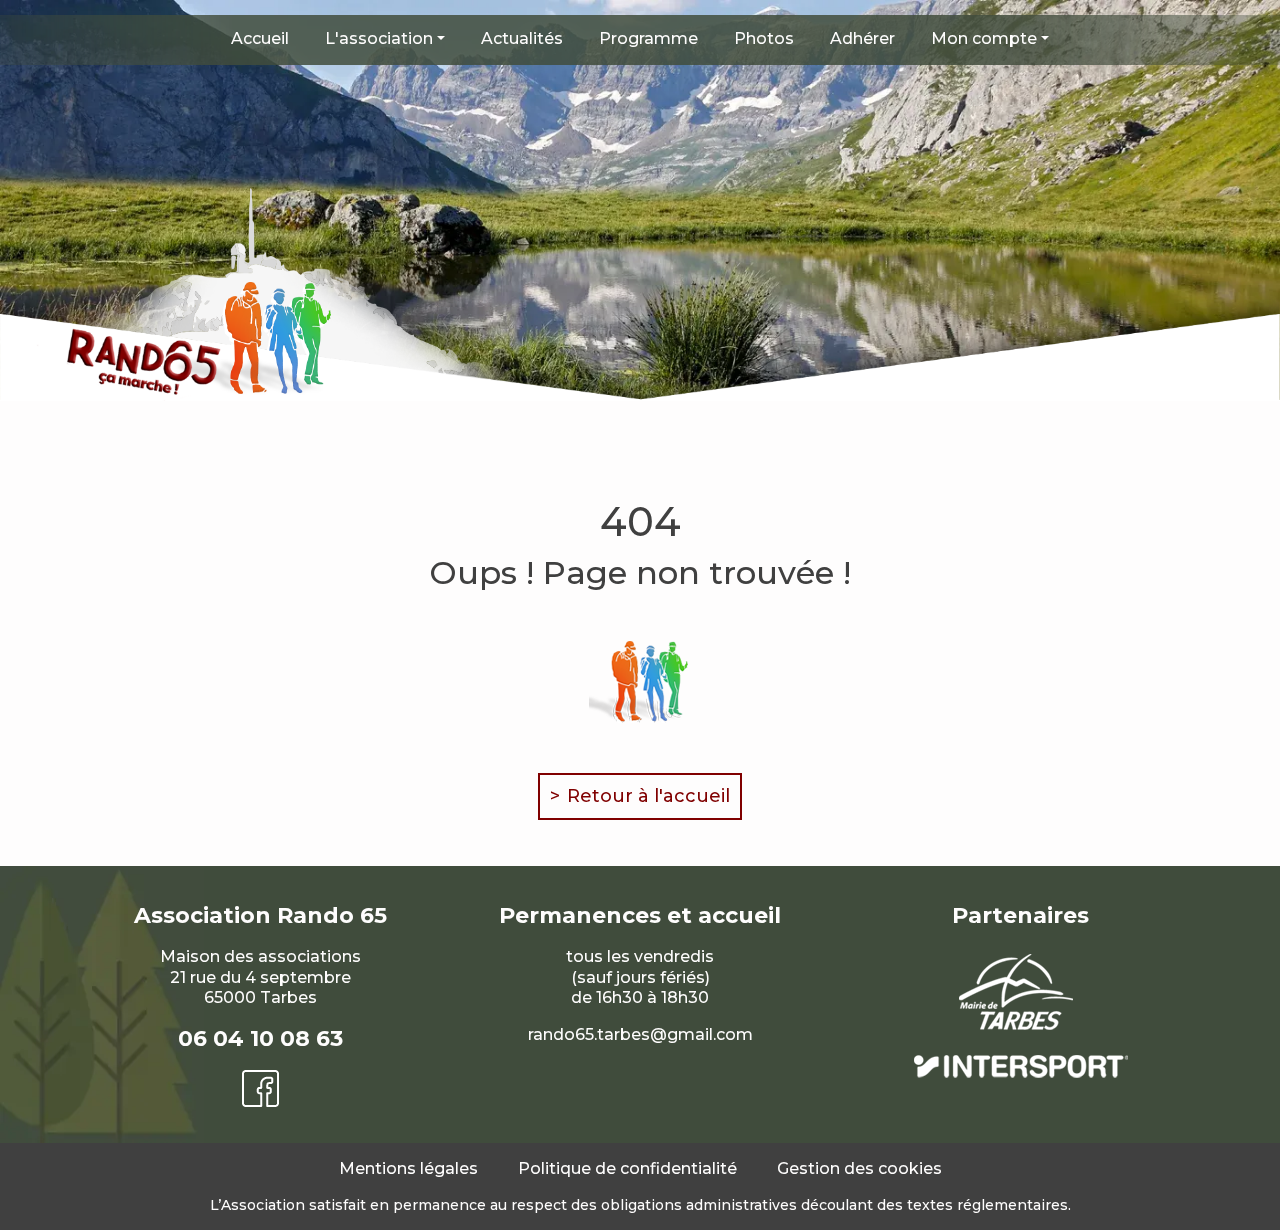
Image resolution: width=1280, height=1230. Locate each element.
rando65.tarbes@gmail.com (640, 1034)
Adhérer (862, 38)
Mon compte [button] (984, 38)
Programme (648, 38)
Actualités (522, 38)
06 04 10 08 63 (260, 1038)
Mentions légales (408, 1168)
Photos (764, 38)
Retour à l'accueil (648, 796)
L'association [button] (379, 38)
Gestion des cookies (859, 1168)
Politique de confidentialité (627, 1168)
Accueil (260, 38)
